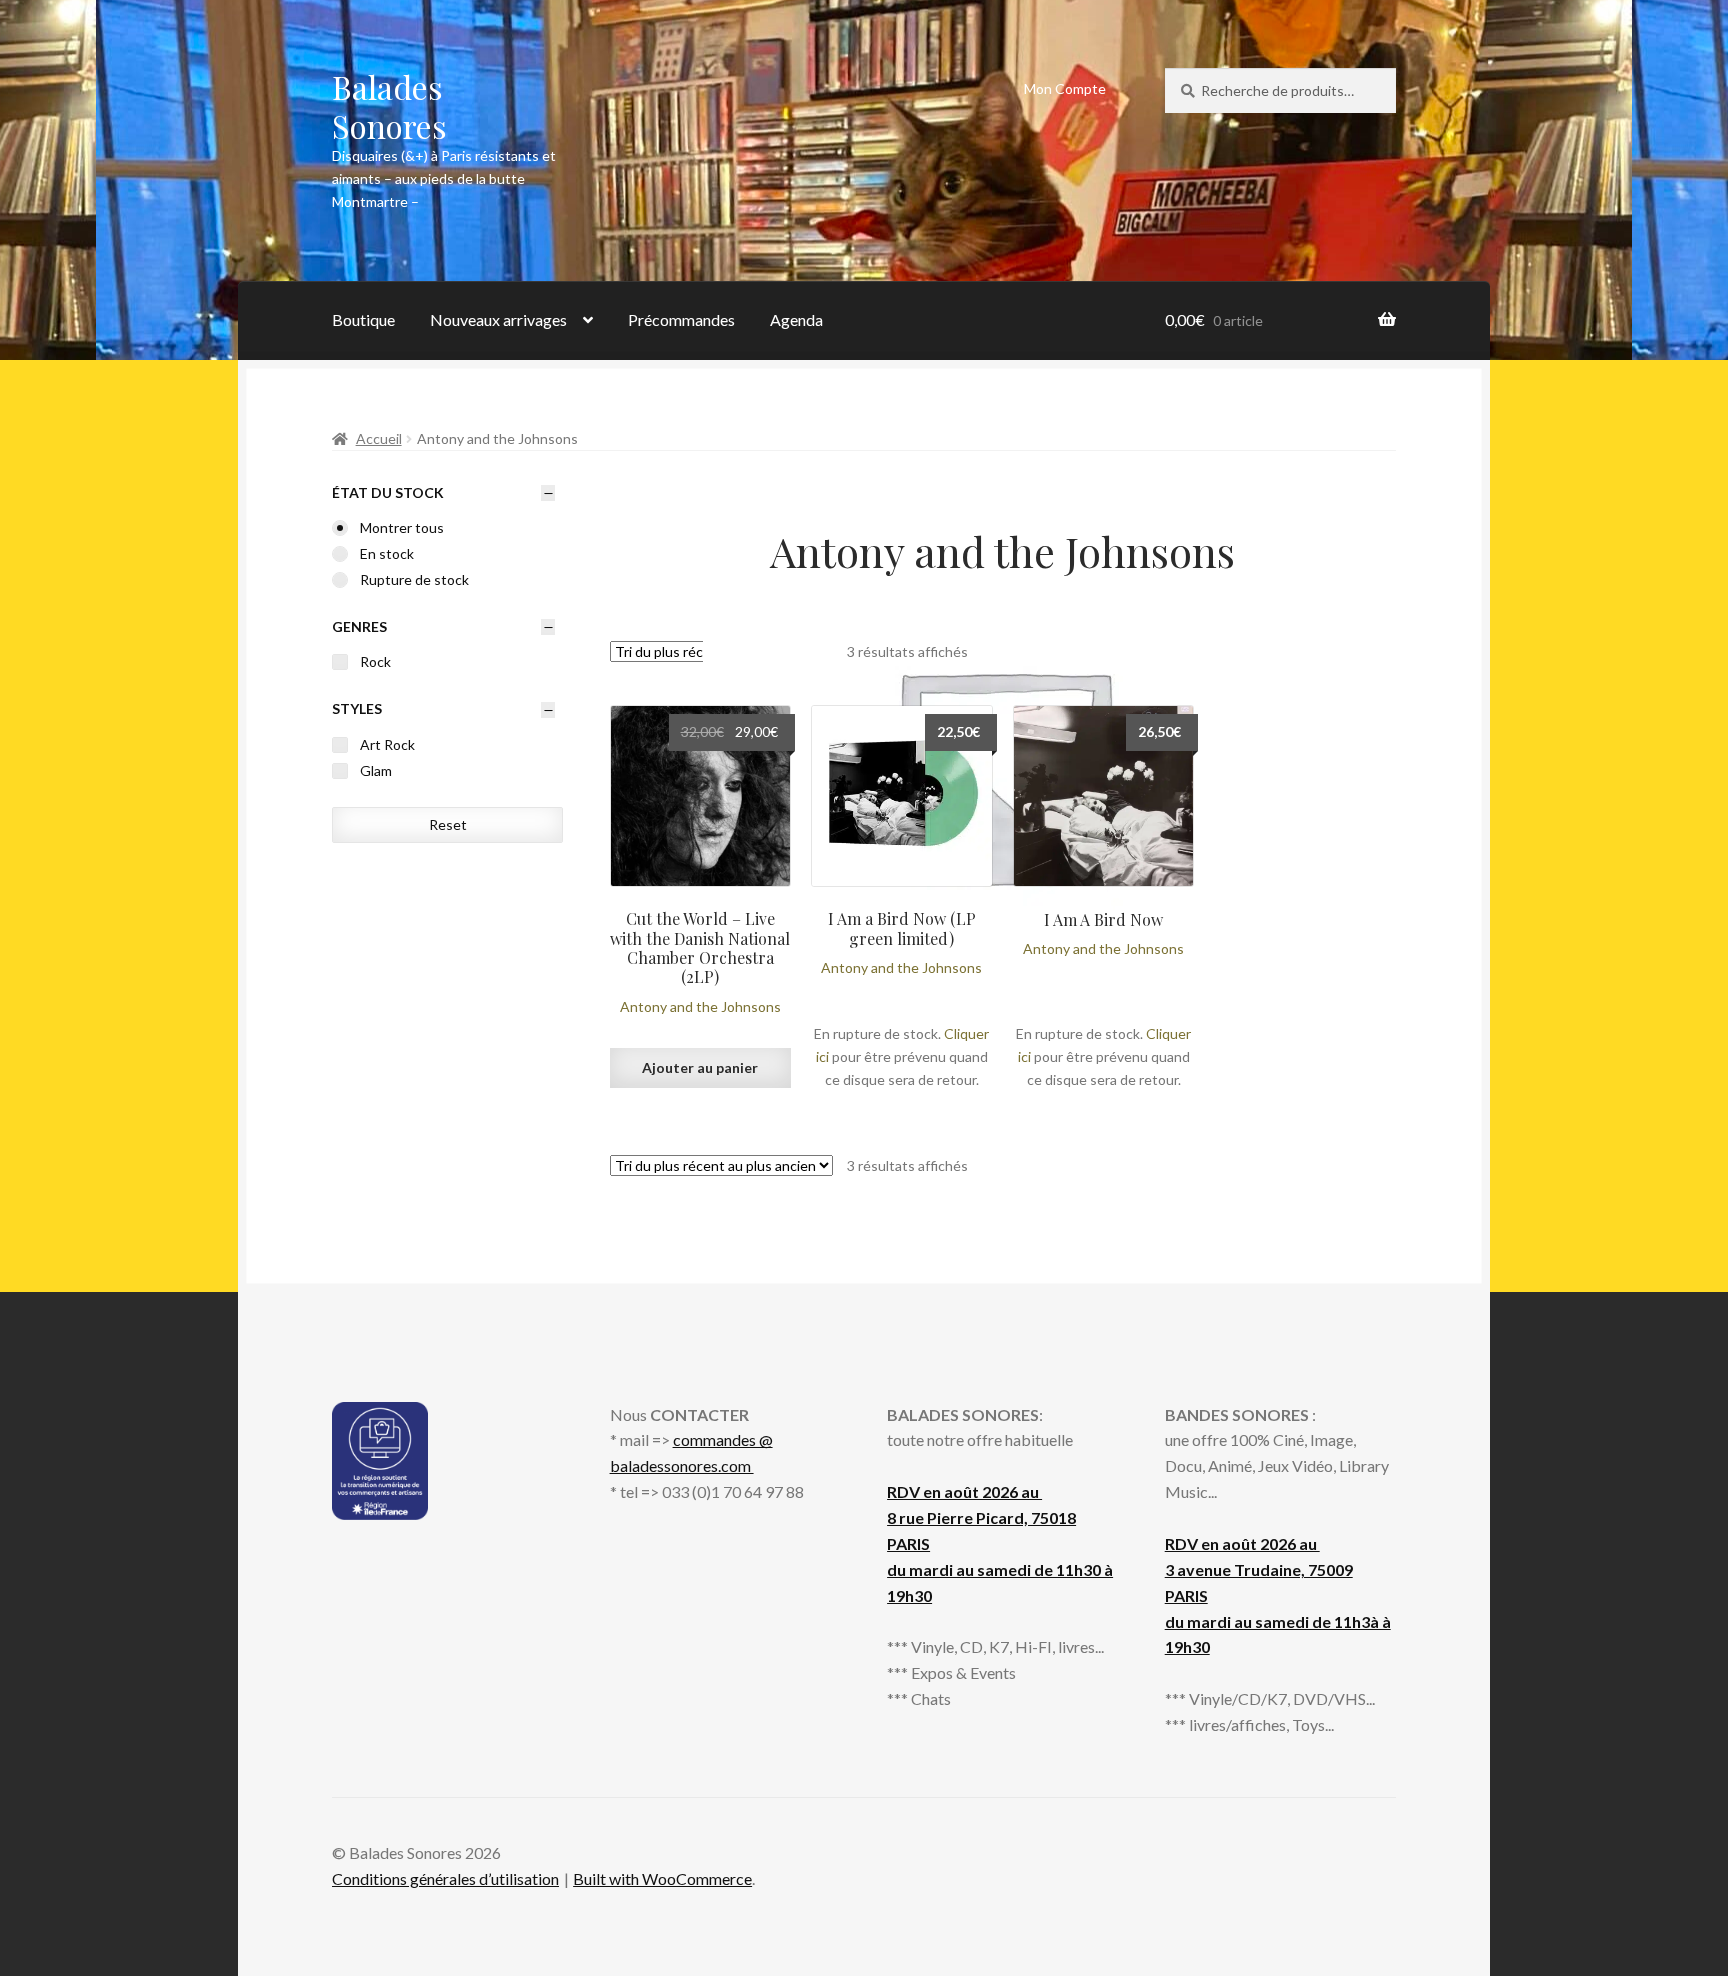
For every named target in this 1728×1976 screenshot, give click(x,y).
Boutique (363, 319)
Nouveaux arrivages (498, 319)
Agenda (796, 319)
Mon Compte (1065, 88)
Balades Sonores (389, 106)
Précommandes (681, 319)
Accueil (379, 438)
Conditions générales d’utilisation (445, 1878)
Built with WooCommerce (662, 1878)
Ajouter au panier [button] (700, 1067)
